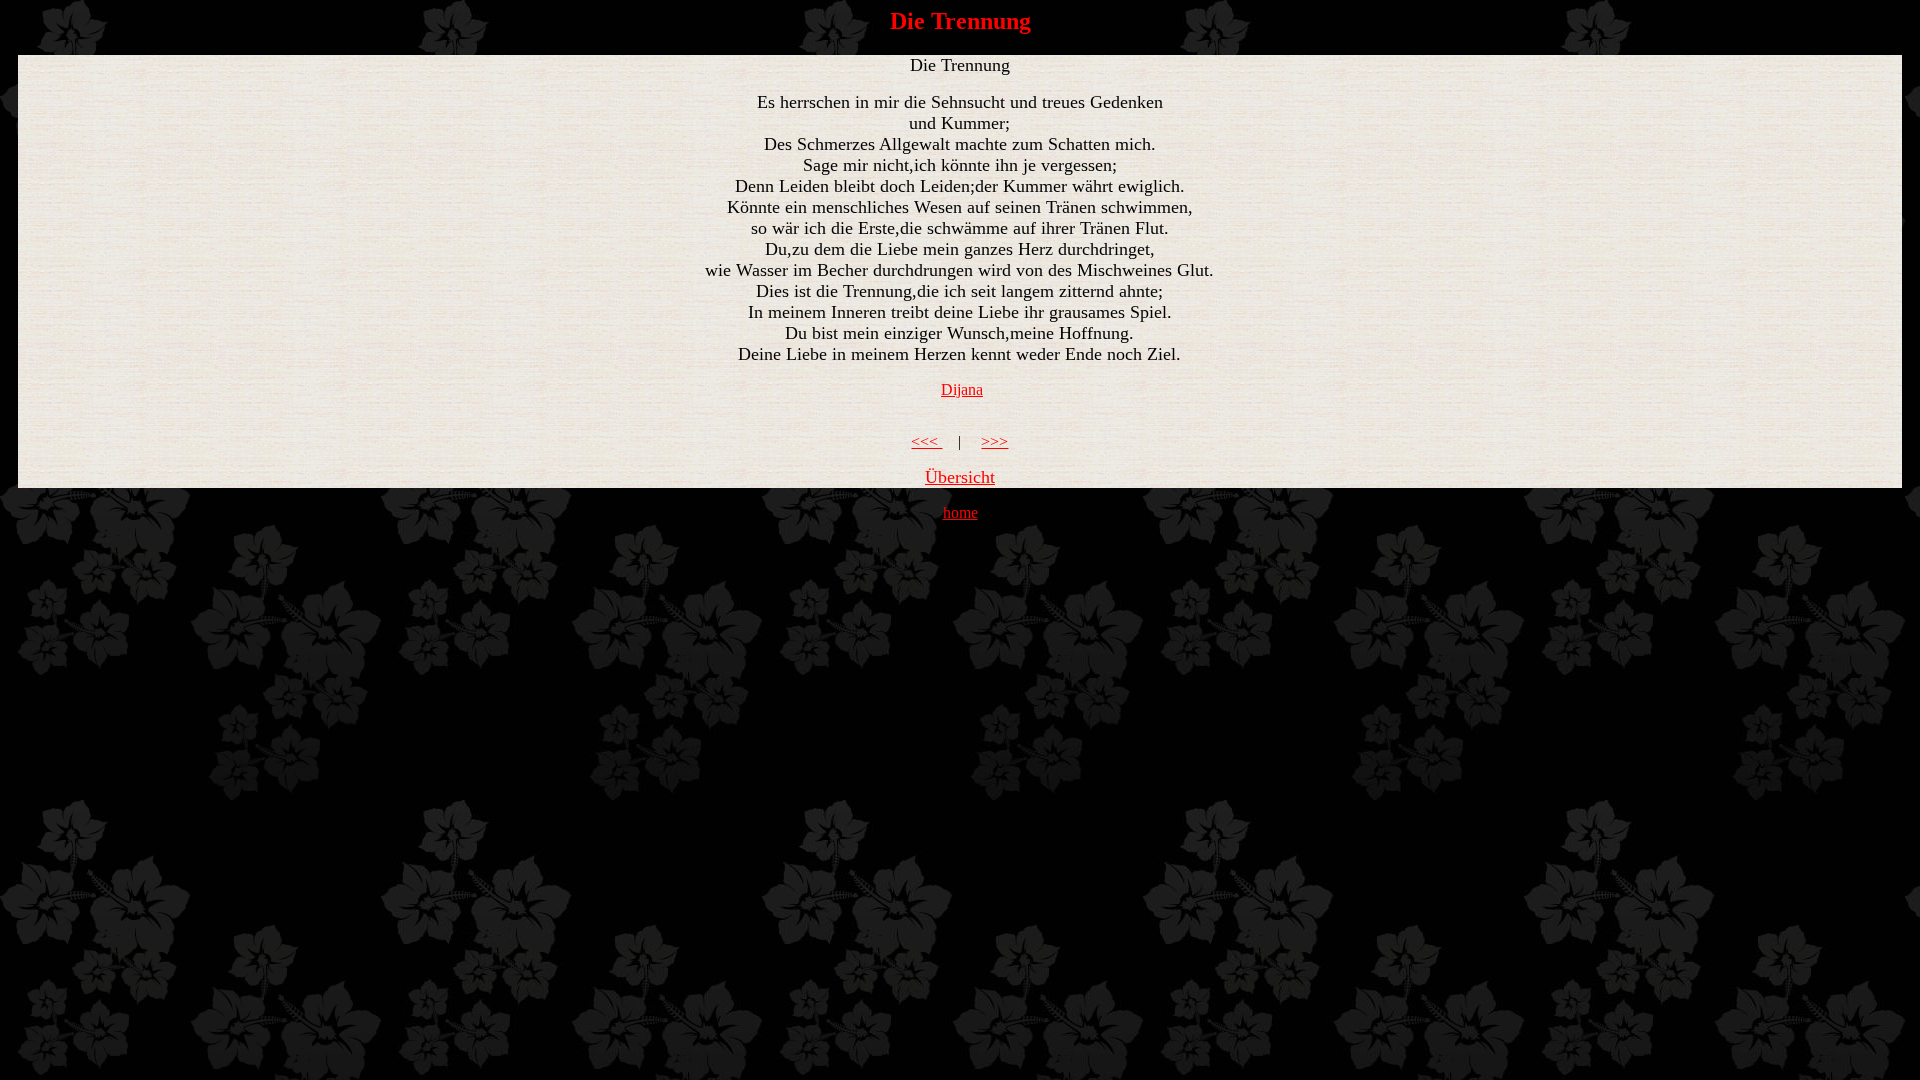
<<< (926, 441)
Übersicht (960, 477)
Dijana (962, 389)
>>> (994, 441)
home (960, 512)
